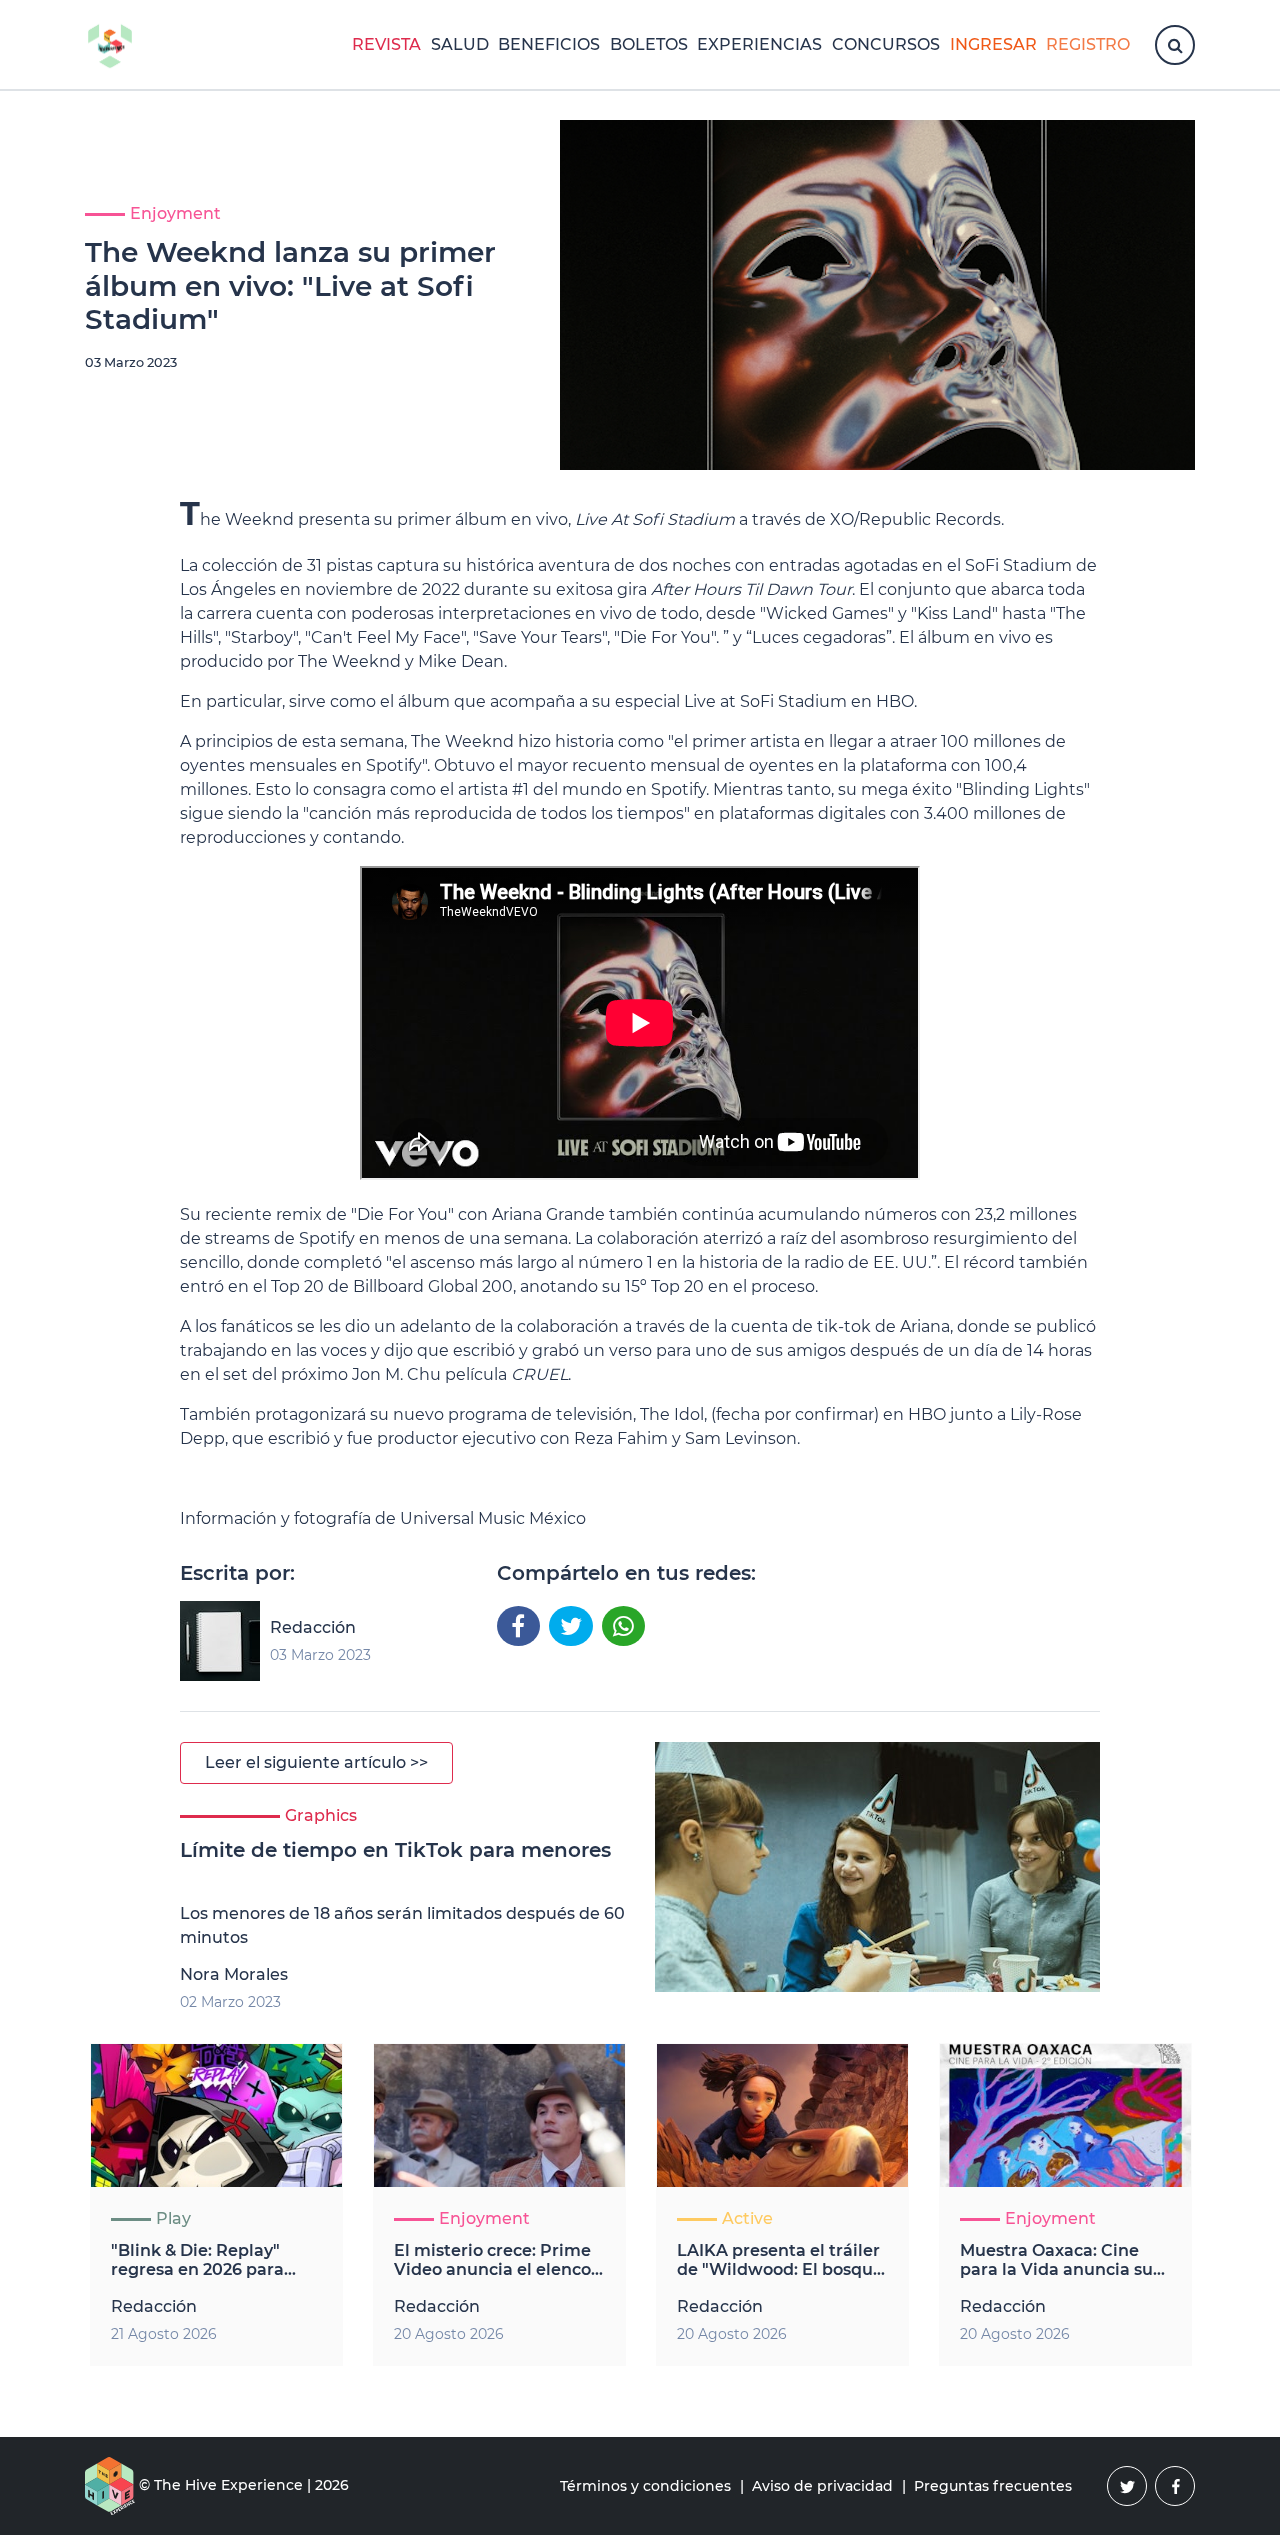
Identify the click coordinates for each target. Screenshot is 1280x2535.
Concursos (886, 44)
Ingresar (993, 44)
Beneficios (549, 44)
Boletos (649, 44)
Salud (460, 44)
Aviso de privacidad (822, 2486)
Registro (1088, 44)
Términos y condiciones (645, 2486)
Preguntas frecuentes (993, 2486)
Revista (386, 44)
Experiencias (759, 44)
